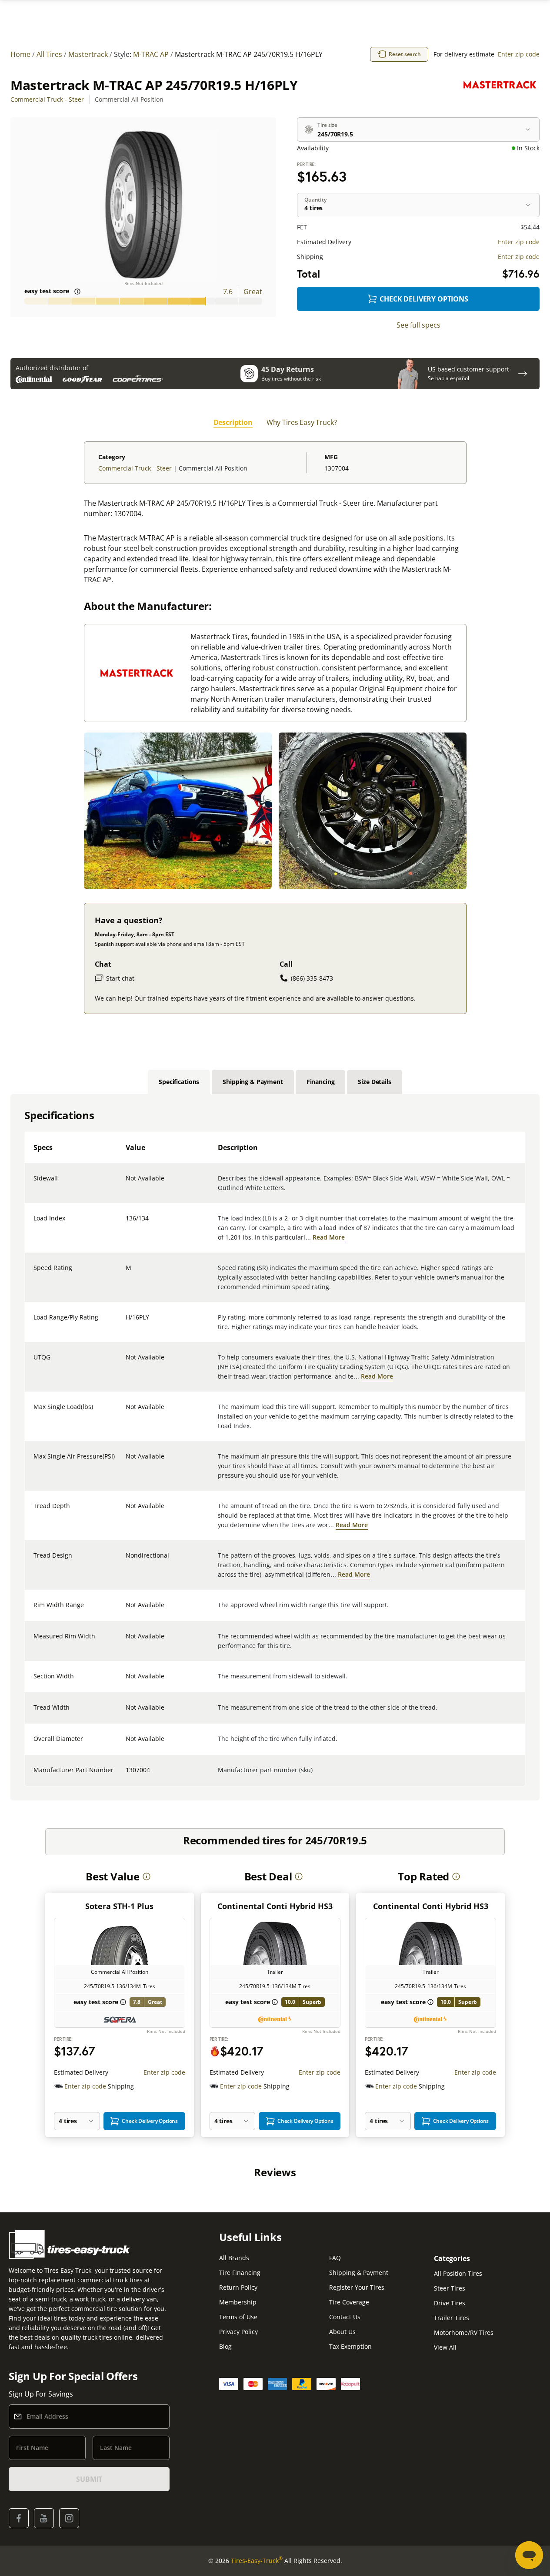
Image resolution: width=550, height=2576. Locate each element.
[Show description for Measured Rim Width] (126, 1641)
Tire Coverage (349, 2302)
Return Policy (238, 2287)
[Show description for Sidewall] (126, 1184)
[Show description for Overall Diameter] (126, 1744)
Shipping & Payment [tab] (253, 1082)
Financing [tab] (321, 1082)
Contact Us (345, 2317)
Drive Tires (450, 2303)
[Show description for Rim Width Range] (126, 1610)
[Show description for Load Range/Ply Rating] (126, 1323)
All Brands (234, 2258)
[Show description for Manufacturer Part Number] (126, 1775)
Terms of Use (238, 2317)
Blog (225, 2346)
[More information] (147, 1876)
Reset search (405, 54)
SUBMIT (89, 2479)
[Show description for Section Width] (126, 1681)
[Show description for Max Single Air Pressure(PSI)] (126, 1462)
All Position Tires (458, 2273)
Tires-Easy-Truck (257, 2560)
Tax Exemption (350, 2346)
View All (445, 2347)
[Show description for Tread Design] (126, 1561)
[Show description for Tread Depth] (126, 1511)
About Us (342, 2332)
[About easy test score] (77, 292)
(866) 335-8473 (312, 978)
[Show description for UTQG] (126, 1363)
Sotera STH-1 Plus (119, 1906)
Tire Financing (240, 2273)
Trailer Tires (452, 2318)
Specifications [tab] (179, 1082)
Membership (238, 2302)
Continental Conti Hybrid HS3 (275, 1906)
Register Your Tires (357, 2287)
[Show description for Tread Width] (126, 1713)
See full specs (418, 325)
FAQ (335, 2258)
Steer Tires (450, 2288)
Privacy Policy (238, 2332)
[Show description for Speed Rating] (126, 1273)
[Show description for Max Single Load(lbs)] (126, 1412)
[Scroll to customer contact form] (523, 374)
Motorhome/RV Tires (464, 2332)
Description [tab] (233, 422)
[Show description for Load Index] (126, 1223)
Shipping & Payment (359, 2273)
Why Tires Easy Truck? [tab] (302, 422)
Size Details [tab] (374, 1082)
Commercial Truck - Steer (47, 99)
